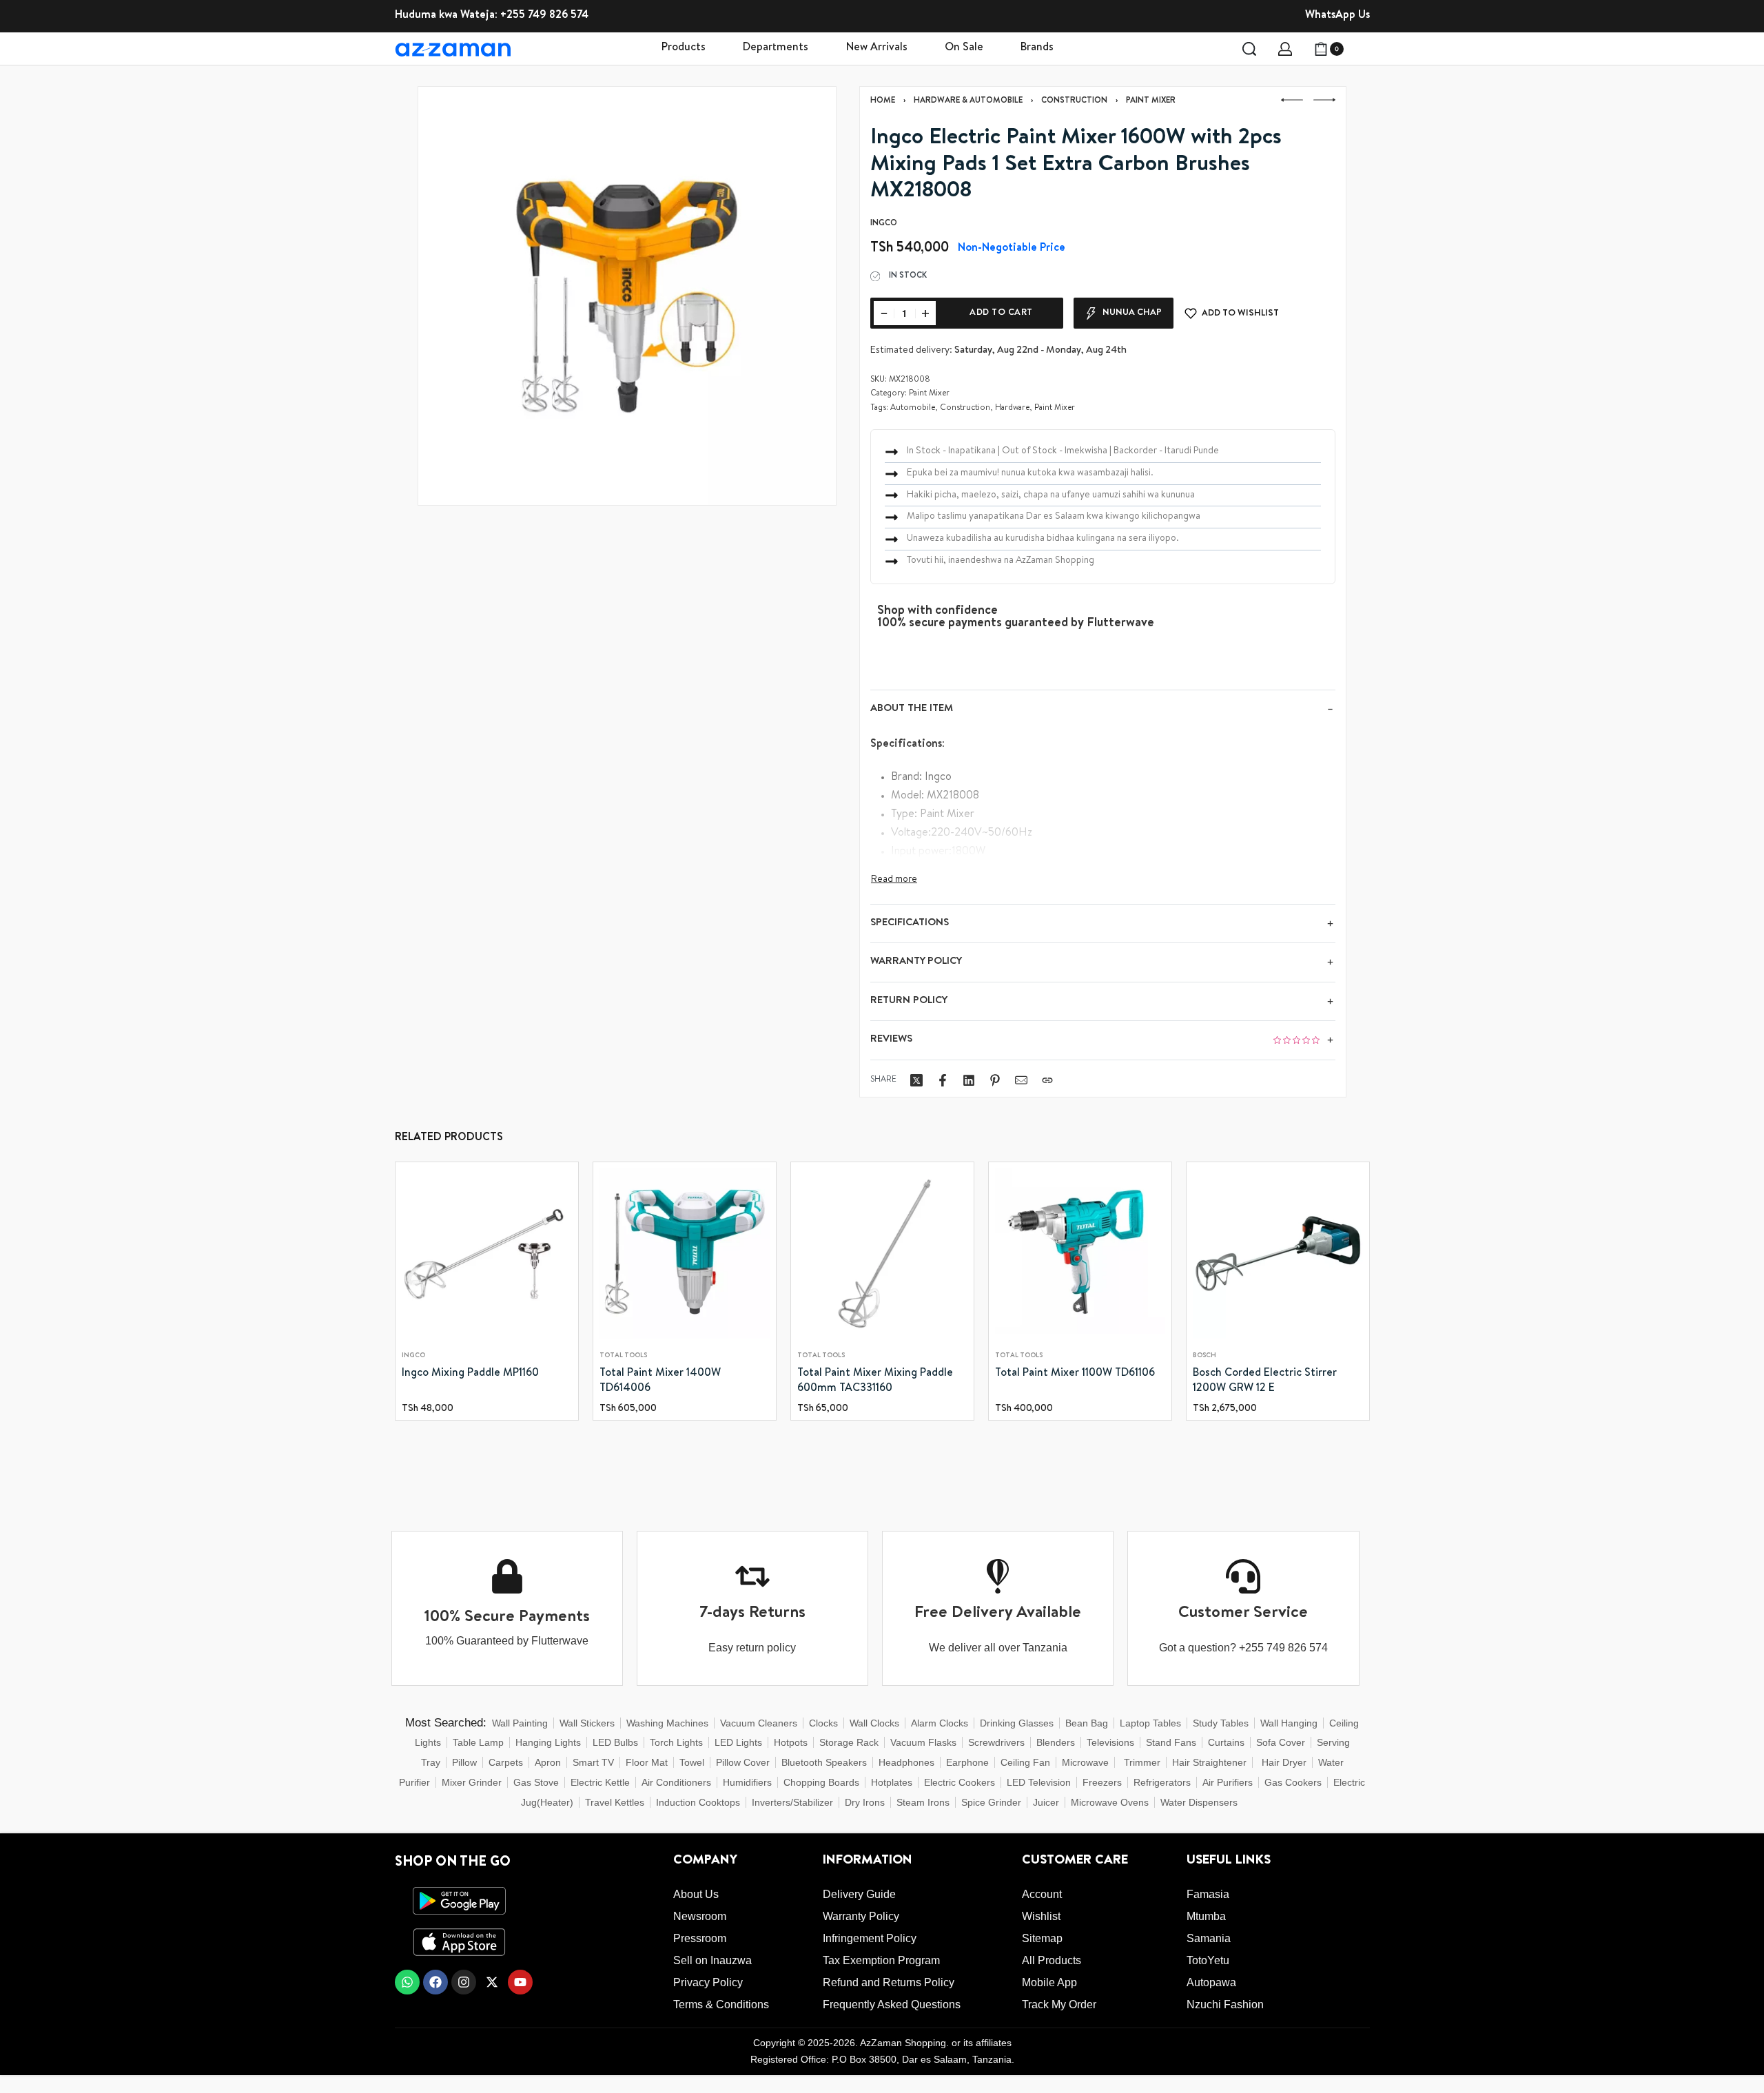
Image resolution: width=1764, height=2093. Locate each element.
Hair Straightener (1209, 1762)
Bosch (1204, 1356)
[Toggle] (894, 880)
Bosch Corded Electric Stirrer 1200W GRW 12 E (1265, 1381)
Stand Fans (1171, 1742)
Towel (692, 1762)
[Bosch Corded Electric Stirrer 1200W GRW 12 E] (1278, 1254)
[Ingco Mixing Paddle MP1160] (487, 1254)
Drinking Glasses (1017, 1723)
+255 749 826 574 (544, 16)
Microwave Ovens (1110, 1802)
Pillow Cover (743, 1762)
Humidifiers (747, 1782)
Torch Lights (676, 1742)
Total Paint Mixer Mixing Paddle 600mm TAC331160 (875, 1381)
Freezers (1102, 1782)
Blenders (1056, 1742)
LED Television (1039, 1782)
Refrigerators (1162, 1782)
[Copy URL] (1047, 1080)
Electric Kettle (600, 1782)
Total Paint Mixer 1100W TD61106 (1075, 1374)
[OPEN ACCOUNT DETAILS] (1285, 49)
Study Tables (1221, 1723)
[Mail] (1021, 1080)
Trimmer (1142, 1762)
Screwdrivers (996, 1742)
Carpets (506, 1762)
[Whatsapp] (407, 1982)
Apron (548, 1762)
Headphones (906, 1762)
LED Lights (738, 1742)
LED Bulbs (615, 1742)
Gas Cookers (1293, 1782)
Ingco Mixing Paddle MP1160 (470, 1374)
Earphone (967, 1762)
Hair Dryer (1284, 1762)
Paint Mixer (1151, 101)
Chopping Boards (821, 1782)
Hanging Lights (548, 1742)
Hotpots (791, 1742)
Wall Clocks (874, 1723)
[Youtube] (520, 1982)
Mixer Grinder (472, 1782)
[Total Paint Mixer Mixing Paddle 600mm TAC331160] (882, 1254)
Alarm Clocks (940, 1723)
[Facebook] (435, 1982)
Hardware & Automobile (968, 101)
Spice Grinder (991, 1802)
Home (883, 101)
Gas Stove (536, 1782)
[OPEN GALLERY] (627, 296)
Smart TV (593, 1762)
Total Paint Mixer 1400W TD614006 (660, 1381)
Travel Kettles (615, 1802)
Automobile (913, 409)
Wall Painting (520, 1723)
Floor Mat (647, 1762)
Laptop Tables (1150, 1723)
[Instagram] (464, 1982)
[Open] (1362, 49)
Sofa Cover (1281, 1742)
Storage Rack (849, 1742)
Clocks (823, 1723)
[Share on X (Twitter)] (916, 1080)
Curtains (1226, 1742)
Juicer (1046, 1802)
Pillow (464, 1762)
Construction (1074, 101)
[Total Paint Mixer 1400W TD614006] (685, 1254)
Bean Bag (1087, 1723)
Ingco (413, 1356)
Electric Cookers (960, 1782)
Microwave (1085, 1762)
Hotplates (892, 1782)
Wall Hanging (1289, 1723)
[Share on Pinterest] (995, 1080)
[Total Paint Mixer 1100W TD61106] (1080, 1254)
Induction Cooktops (698, 1802)
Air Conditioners (676, 1782)
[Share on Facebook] (943, 1080)
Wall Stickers (587, 1723)
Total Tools (623, 1356)
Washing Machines (667, 1723)
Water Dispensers (1199, 1802)
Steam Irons (923, 1802)
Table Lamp (478, 1742)
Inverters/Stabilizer (792, 1802)
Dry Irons (865, 1802)
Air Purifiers (1228, 1782)
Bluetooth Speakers (824, 1762)
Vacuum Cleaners (759, 1723)
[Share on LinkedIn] (969, 1080)
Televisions (1110, 1742)
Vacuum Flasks (923, 1742)
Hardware (1012, 409)
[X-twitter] (492, 1982)
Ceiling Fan (1025, 1762)
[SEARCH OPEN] (1249, 49)
